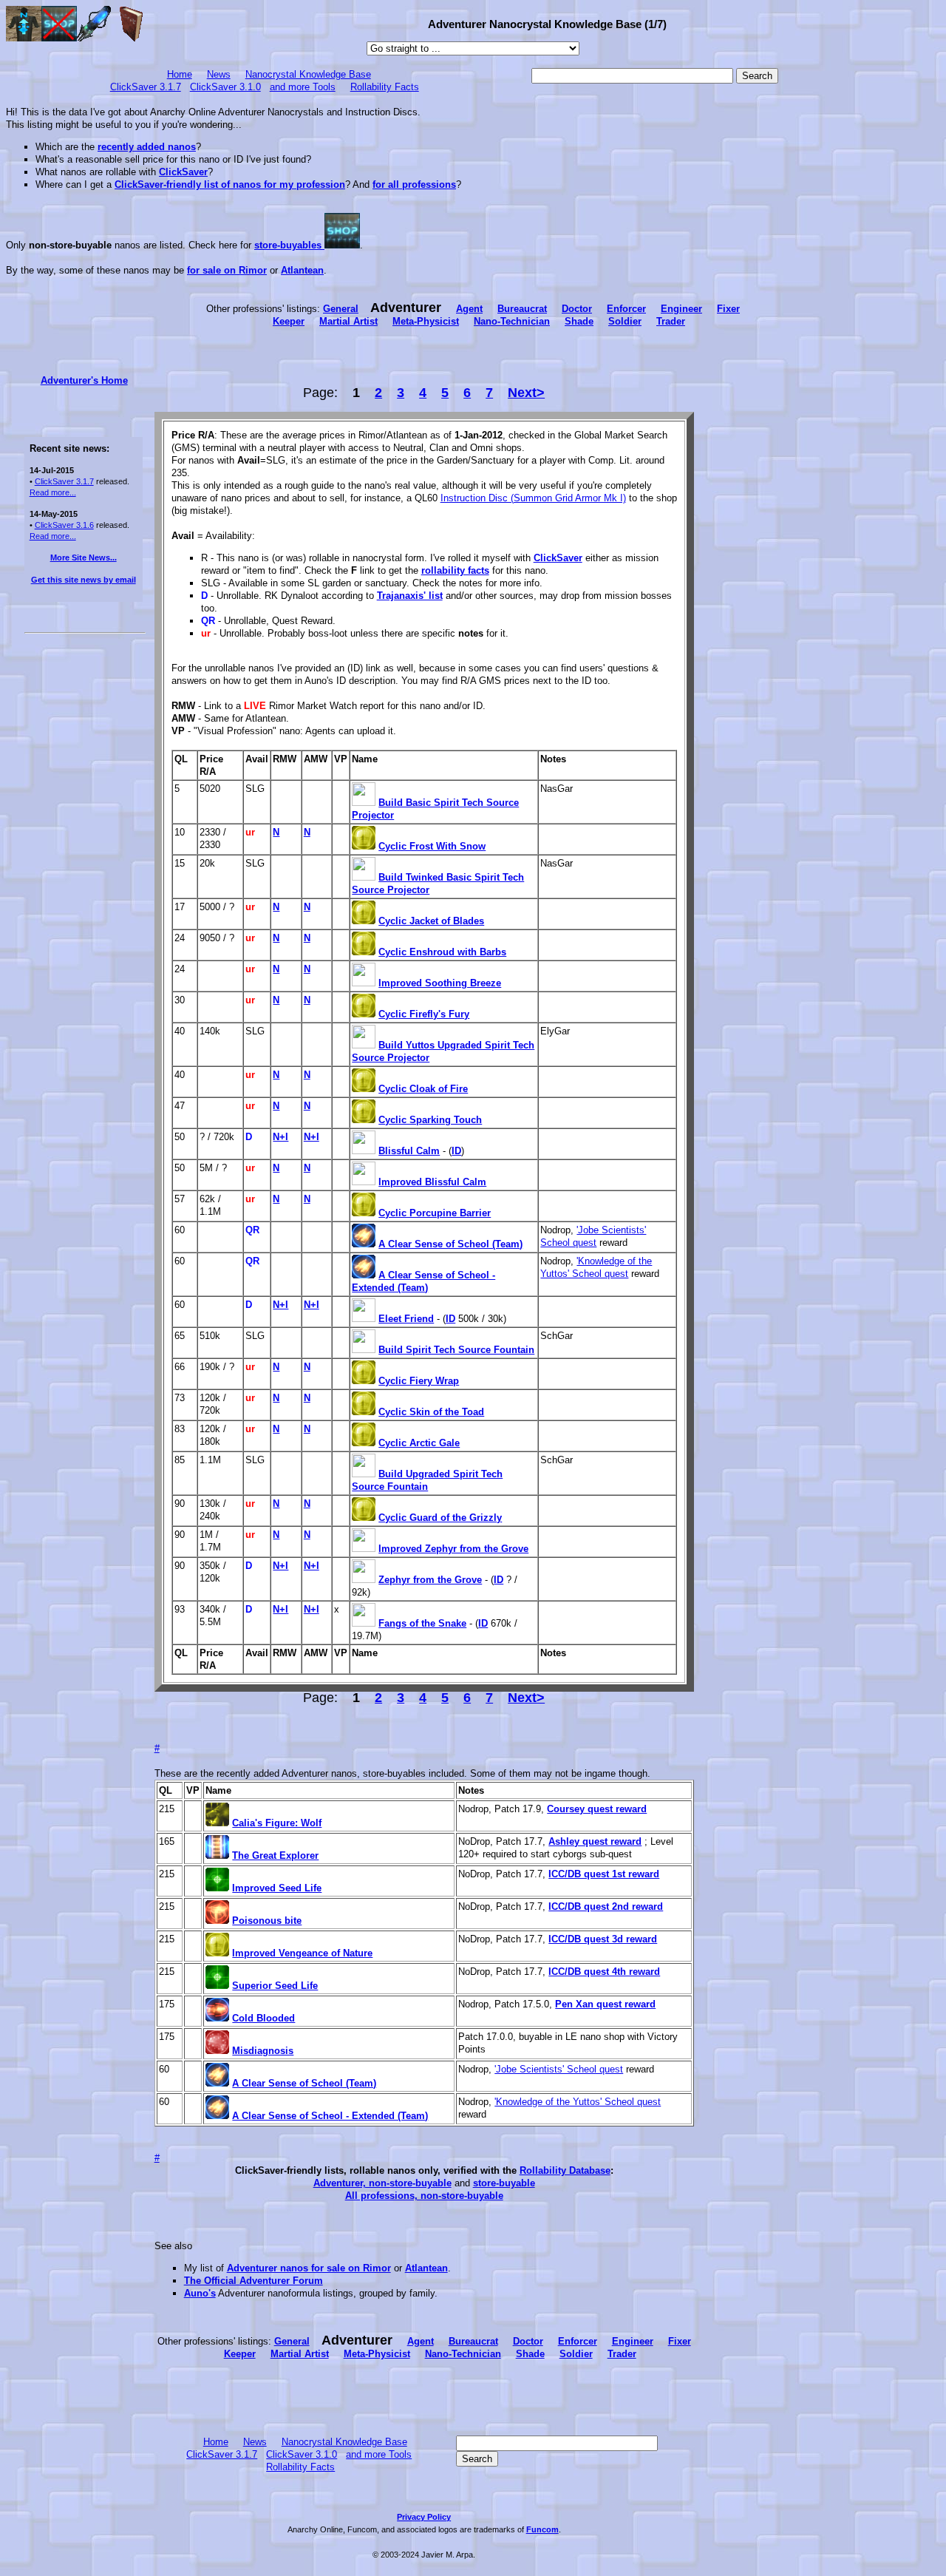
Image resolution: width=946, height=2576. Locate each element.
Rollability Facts (385, 87)
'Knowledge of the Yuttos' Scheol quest (578, 2102)
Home (180, 74)
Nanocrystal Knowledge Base (308, 74)
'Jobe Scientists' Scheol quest (559, 2069)
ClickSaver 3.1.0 (225, 87)
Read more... (53, 492)
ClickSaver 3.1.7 (146, 87)
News (219, 74)
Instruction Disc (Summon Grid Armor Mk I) (533, 498)
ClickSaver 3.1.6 (64, 525)
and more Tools (303, 87)
